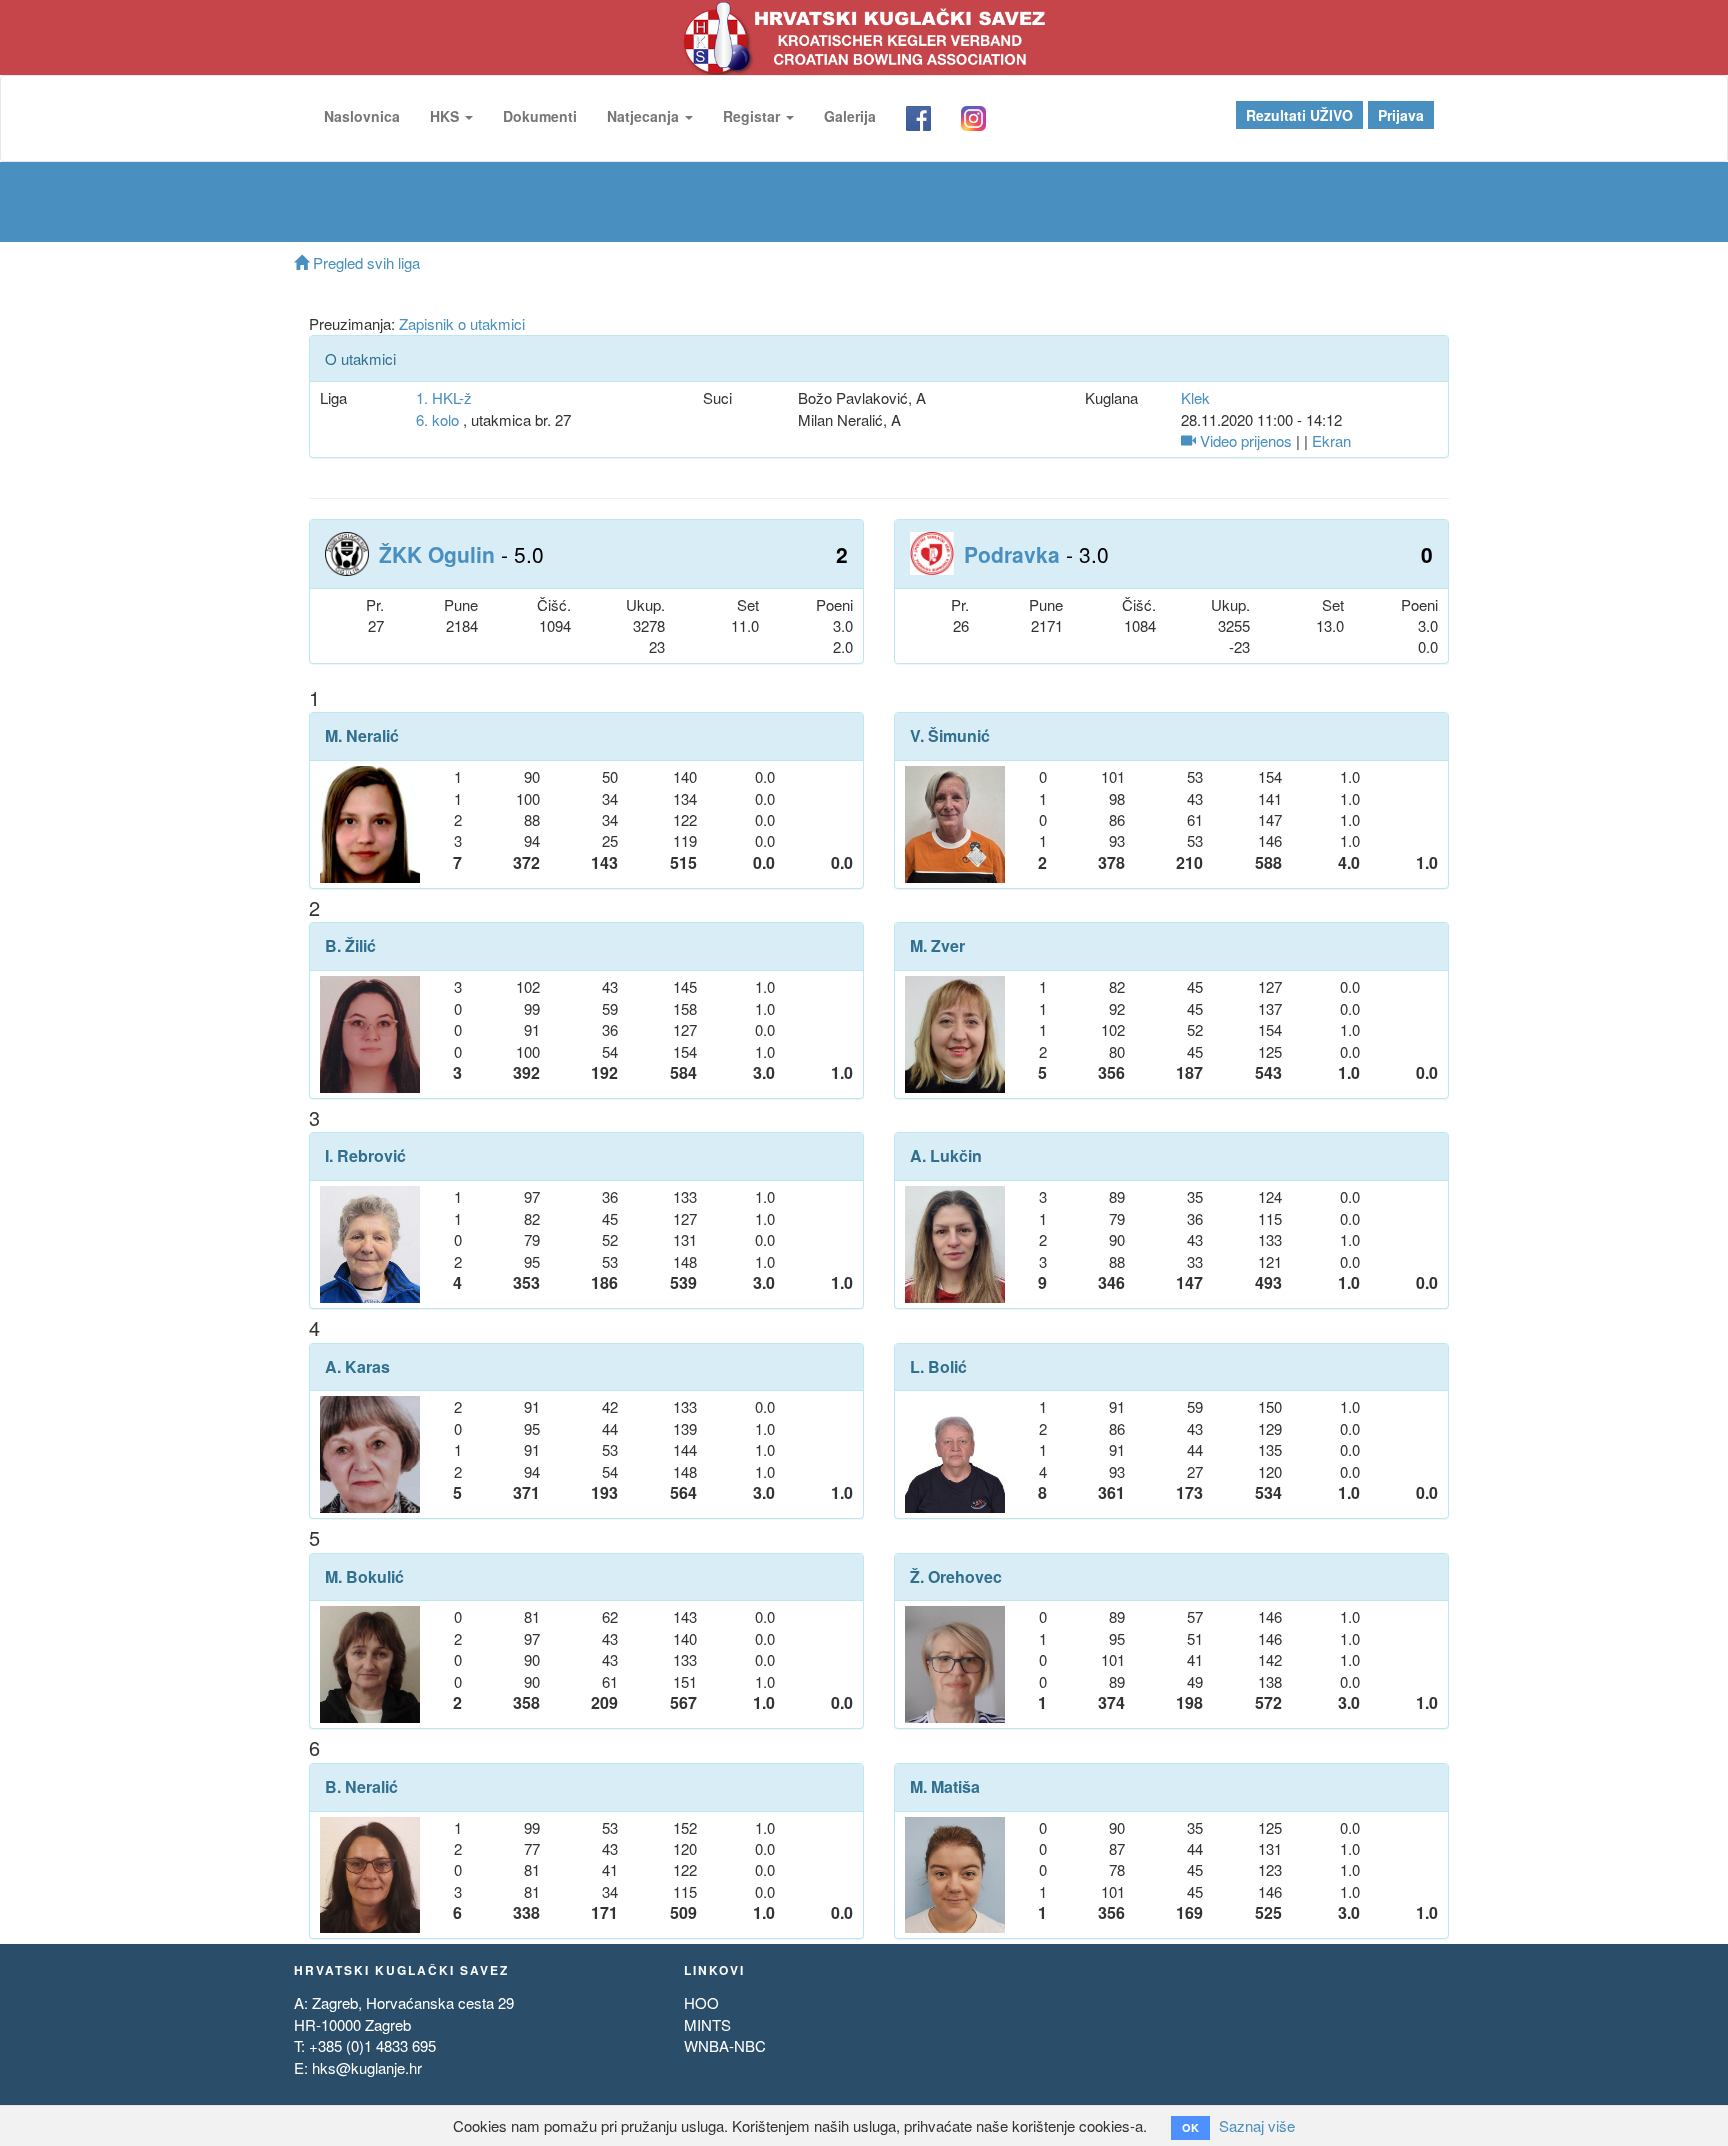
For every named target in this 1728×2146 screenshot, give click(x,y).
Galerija (850, 116)
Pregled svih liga (364, 262)
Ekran (1331, 440)
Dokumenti (540, 116)
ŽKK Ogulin (437, 554)
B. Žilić (350, 946)
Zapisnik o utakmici (462, 323)
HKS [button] (446, 116)
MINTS (707, 2024)
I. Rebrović (365, 1156)
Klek (1195, 397)
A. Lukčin (946, 1156)
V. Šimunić (950, 736)
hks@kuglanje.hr (367, 2067)
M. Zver (937, 946)
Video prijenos (1244, 440)
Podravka (1012, 554)
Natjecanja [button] (645, 116)
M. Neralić (362, 736)
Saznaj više (1257, 2125)
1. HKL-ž (444, 397)
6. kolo (437, 419)
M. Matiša (945, 1787)
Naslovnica (362, 116)
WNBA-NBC (725, 2045)
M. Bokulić (364, 1577)
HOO (701, 2002)
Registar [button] (753, 116)
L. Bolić (938, 1367)
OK (1190, 2127)
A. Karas (357, 1367)
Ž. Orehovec (956, 1577)
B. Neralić (361, 1787)
